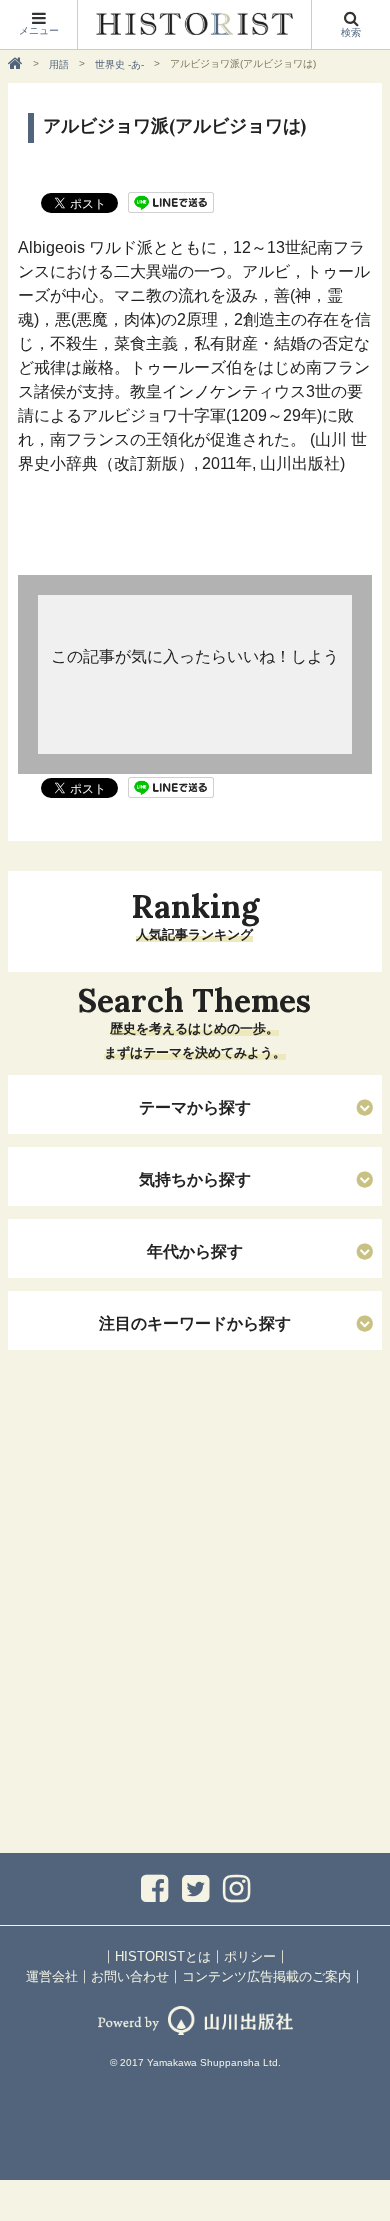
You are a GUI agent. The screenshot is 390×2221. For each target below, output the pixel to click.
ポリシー (250, 1956)
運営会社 (52, 1976)
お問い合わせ (130, 1976)
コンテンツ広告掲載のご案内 (266, 1976)
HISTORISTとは (163, 1956)
